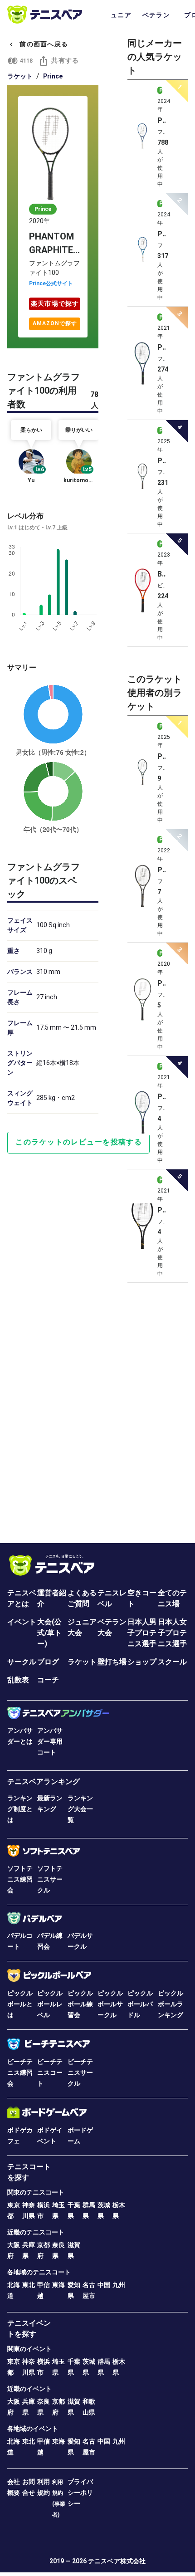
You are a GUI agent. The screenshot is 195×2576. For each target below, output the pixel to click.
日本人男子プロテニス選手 (142, 1633)
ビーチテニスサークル (80, 2073)
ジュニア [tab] (118, 15)
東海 (58, 2285)
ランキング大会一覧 (80, 1809)
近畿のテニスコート (36, 2232)
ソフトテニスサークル (50, 1879)
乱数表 (18, 1680)
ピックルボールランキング (171, 2004)
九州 (119, 2285)
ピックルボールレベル (50, 2004)
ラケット (20, 76)
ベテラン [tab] (156, 15)
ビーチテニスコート (50, 2073)
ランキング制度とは (20, 1809)
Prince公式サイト (51, 284)
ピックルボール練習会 (80, 2004)
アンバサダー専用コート (50, 1741)
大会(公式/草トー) (49, 1633)
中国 (104, 2285)
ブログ (48, 1662)
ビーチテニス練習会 (20, 2073)
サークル (22, 1662)
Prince (53, 76)
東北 (29, 2285)
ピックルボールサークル (110, 2004)
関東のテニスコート (36, 2192)
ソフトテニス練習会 (20, 1879)
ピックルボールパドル (140, 2004)
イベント (22, 1622)
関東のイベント (29, 2349)
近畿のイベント (29, 2389)
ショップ (142, 1662)
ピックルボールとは (20, 2004)
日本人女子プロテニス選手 (172, 1633)
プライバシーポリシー (80, 2493)
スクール (172, 1662)
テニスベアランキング (44, 1782)
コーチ (48, 1680)
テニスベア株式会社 (117, 2561)
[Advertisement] (97, 1409)
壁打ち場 (112, 1662)
